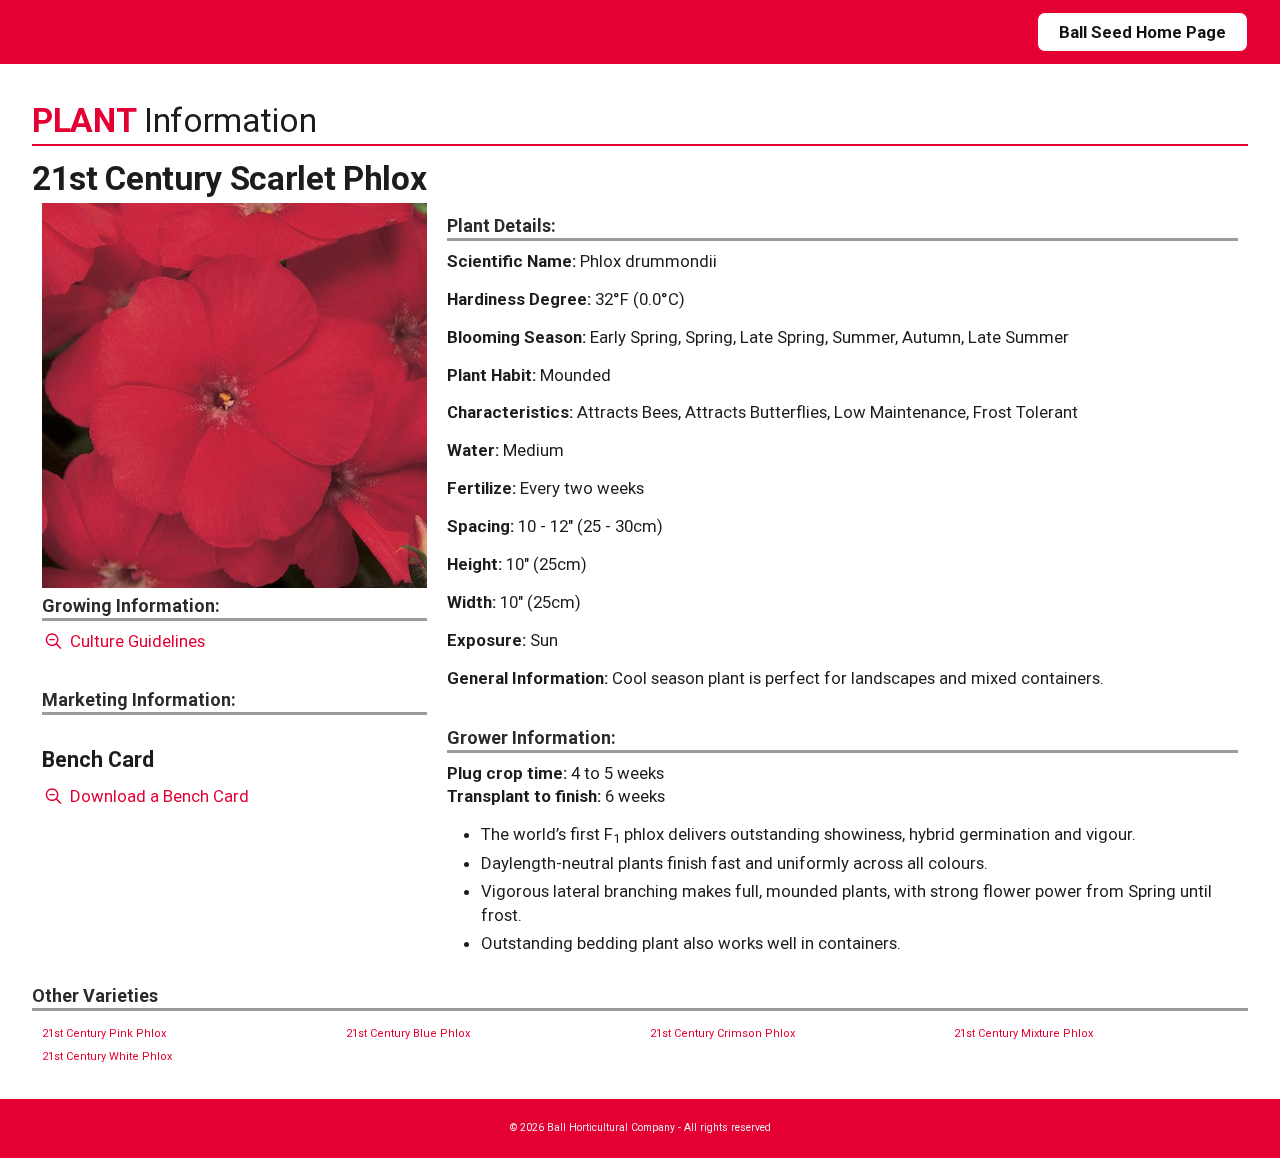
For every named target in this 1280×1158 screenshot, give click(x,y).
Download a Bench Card (157, 796)
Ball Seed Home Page (1142, 32)
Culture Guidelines (135, 641)
